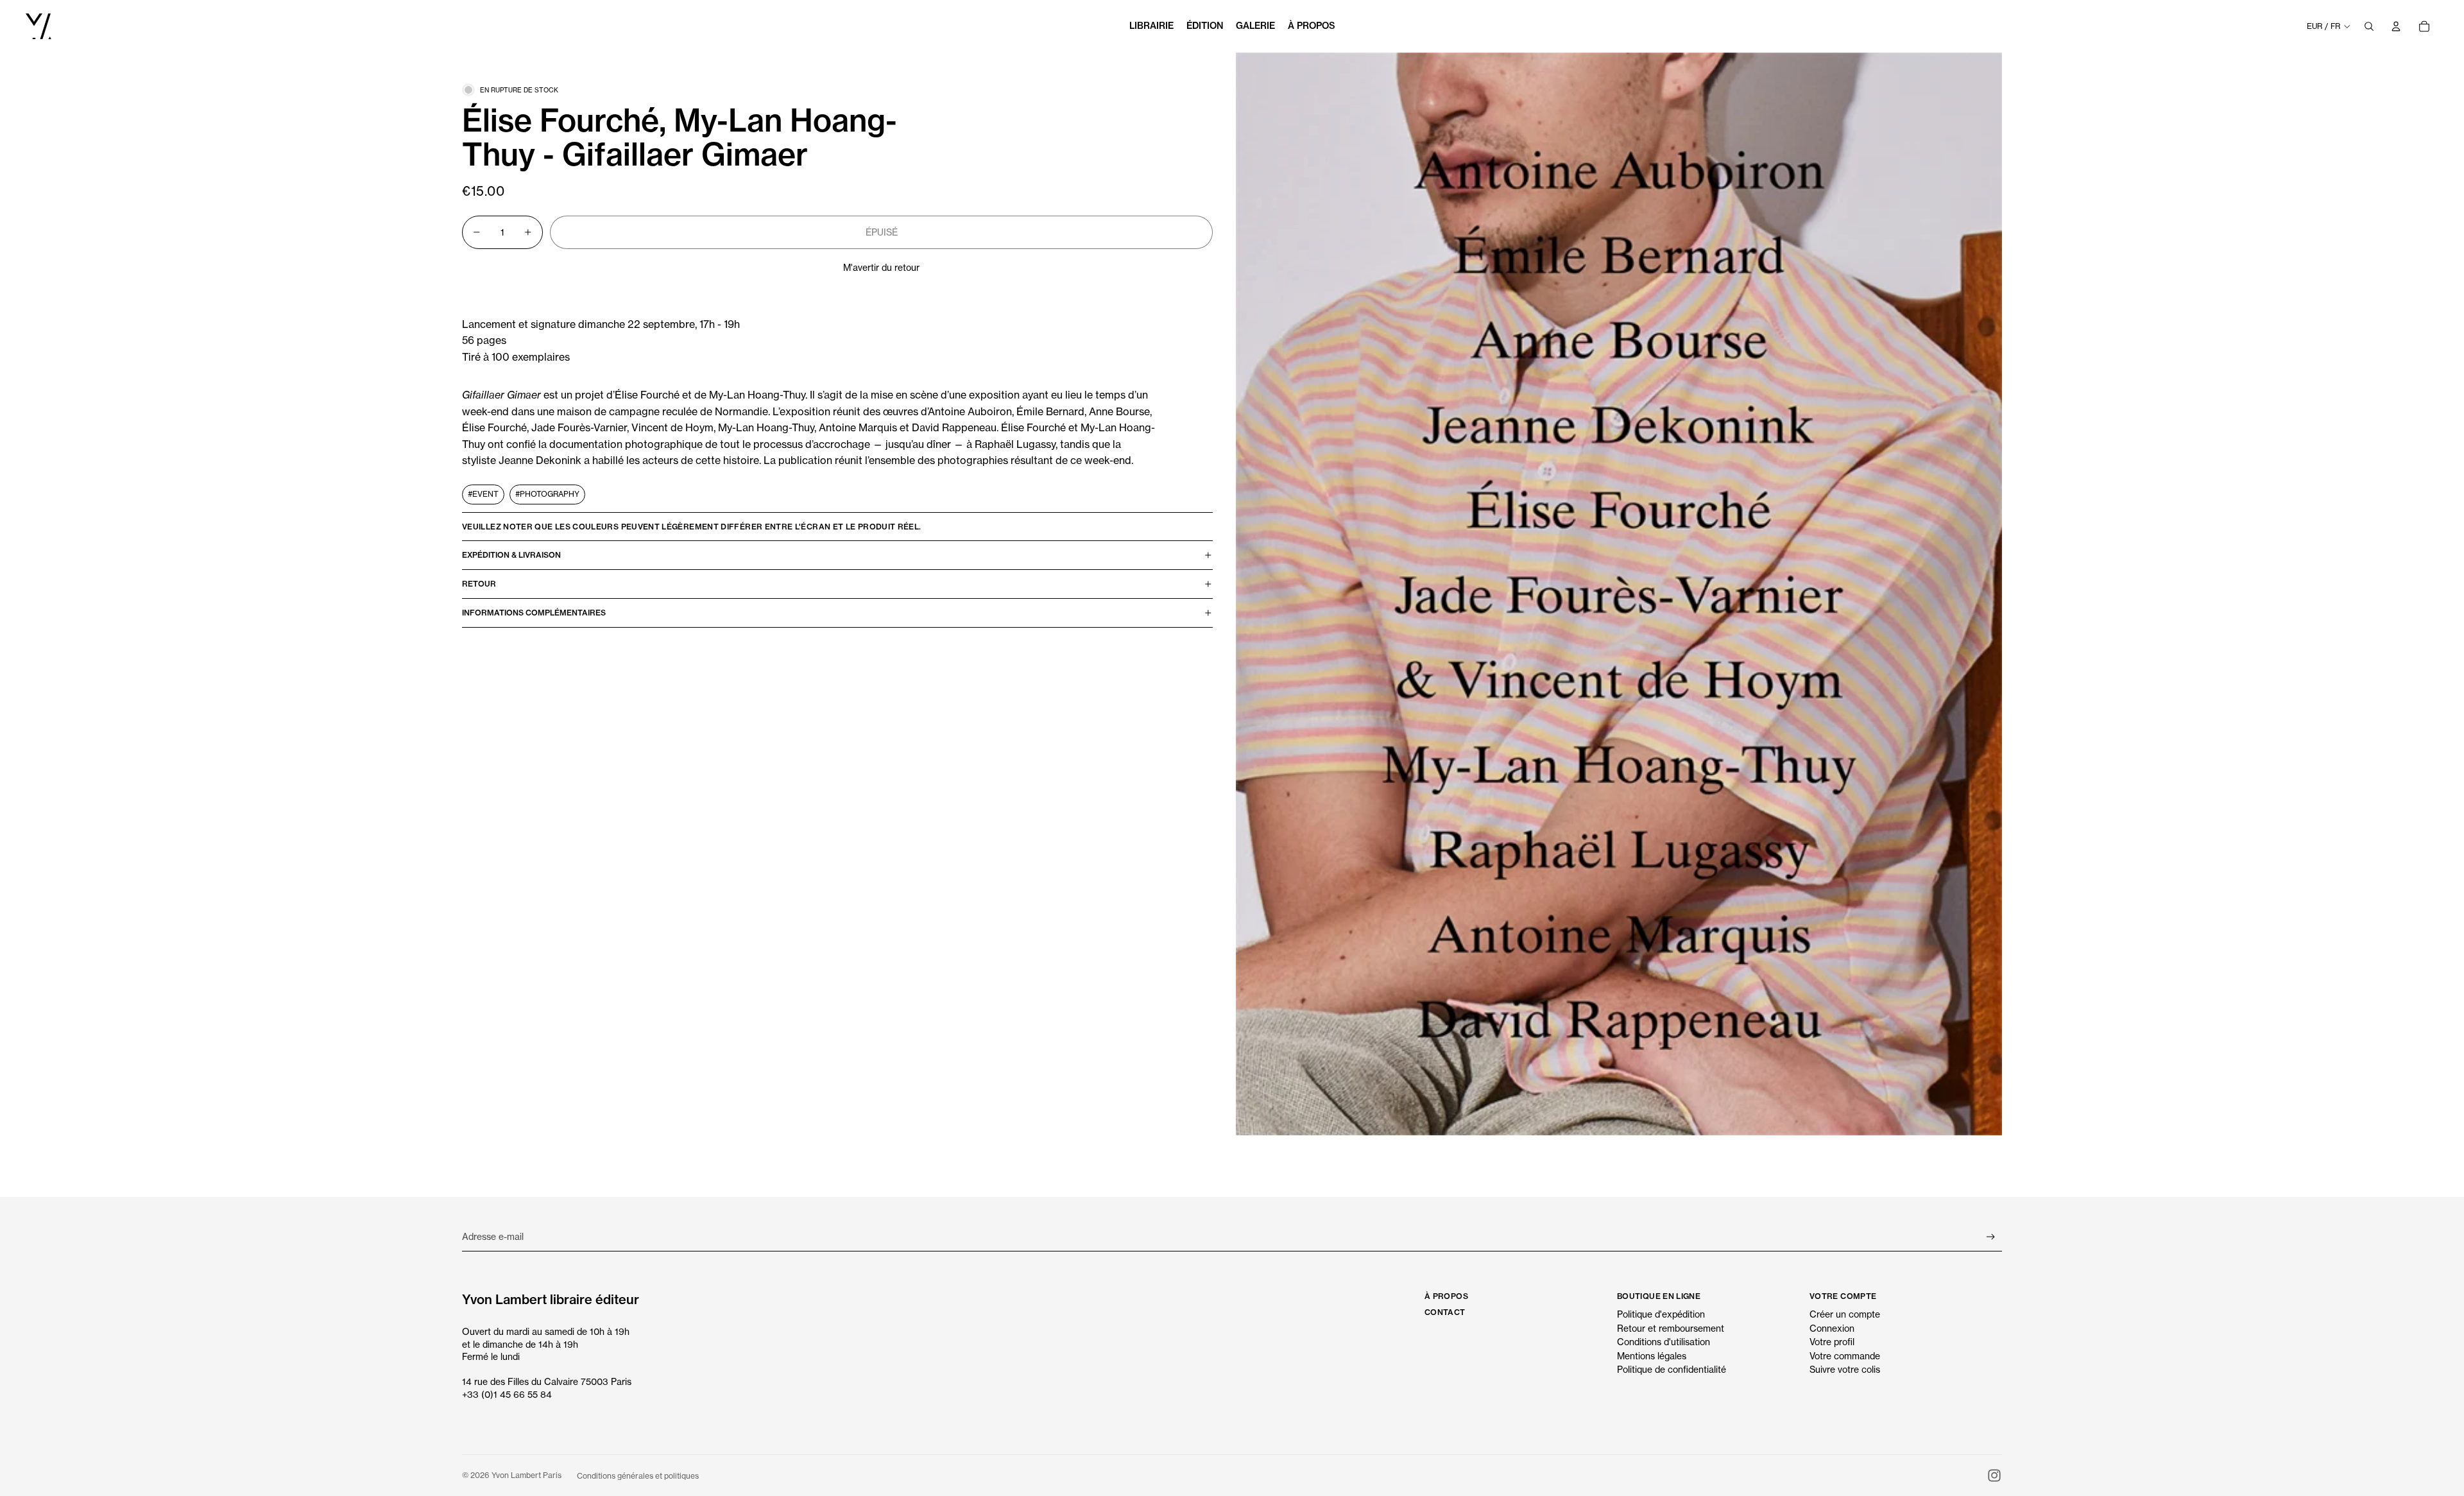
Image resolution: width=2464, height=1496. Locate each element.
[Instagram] (1994, 1475)
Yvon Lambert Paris (526, 1475)
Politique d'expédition (1661, 1314)
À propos (1446, 1296)
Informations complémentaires (534, 613)
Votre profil (1832, 1342)
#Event (483, 494)
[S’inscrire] (1991, 1237)
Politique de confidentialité (1672, 1369)
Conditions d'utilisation (1664, 1342)
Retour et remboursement (1671, 1328)
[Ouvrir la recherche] (2369, 26)
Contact (1445, 1312)
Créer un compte (1845, 1314)
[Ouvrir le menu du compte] (2396, 26)
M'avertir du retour (881, 267)
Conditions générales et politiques (638, 1476)
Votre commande (1845, 1356)
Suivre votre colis (1845, 1369)
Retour (479, 584)
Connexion (1832, 1328)
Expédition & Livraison (511, 555)
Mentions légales (1652, 1356)
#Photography (547, 494)
